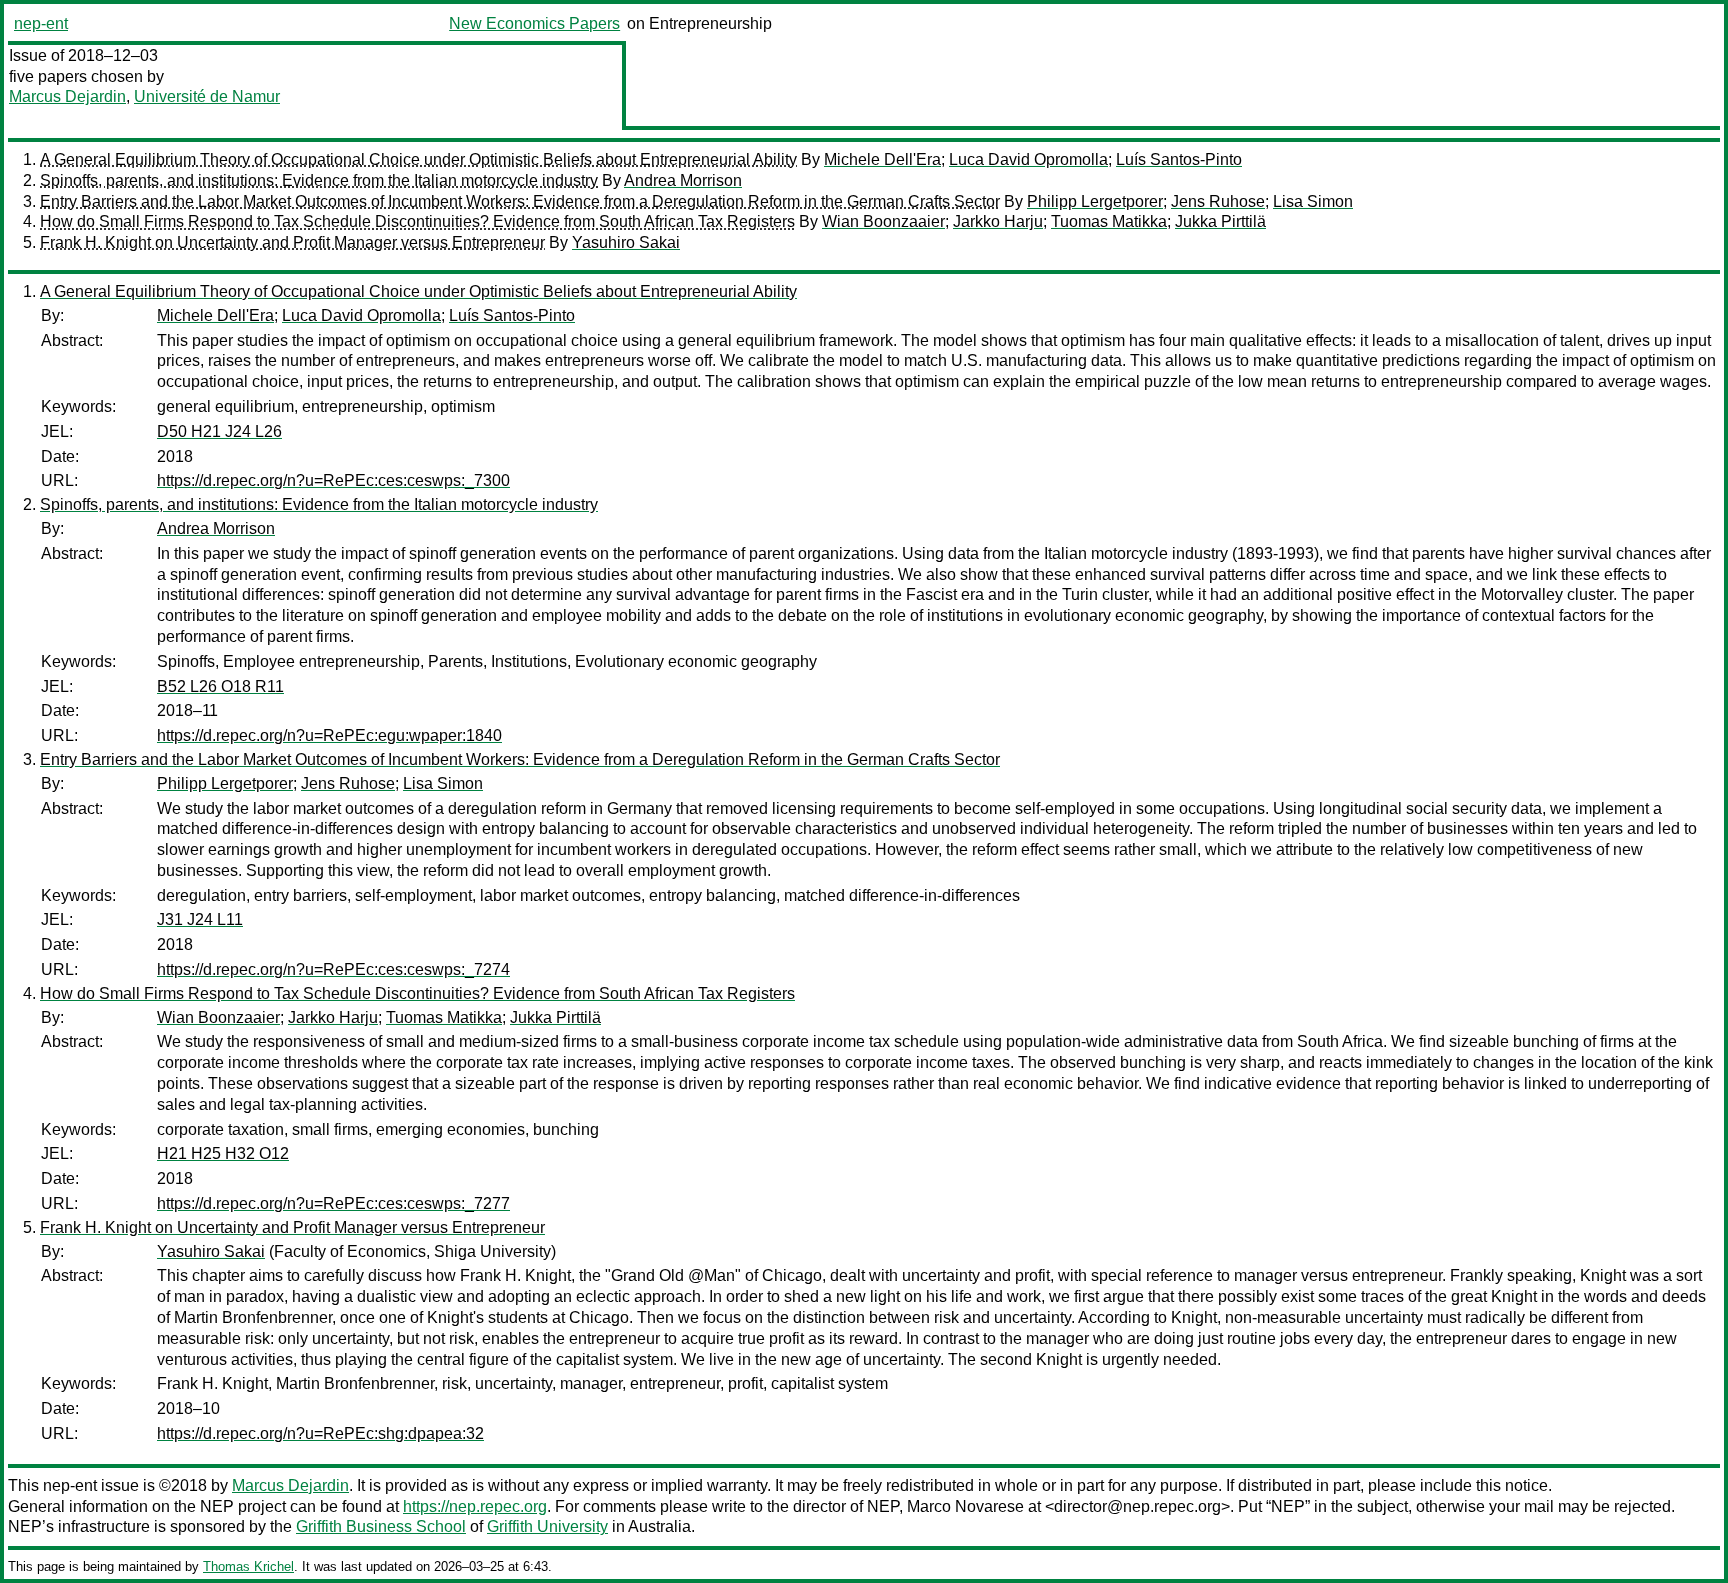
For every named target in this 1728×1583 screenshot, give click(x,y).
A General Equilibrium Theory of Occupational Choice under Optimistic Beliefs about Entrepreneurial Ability (418, 159)
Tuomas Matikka (1109, 221)
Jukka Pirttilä (1220, 221)
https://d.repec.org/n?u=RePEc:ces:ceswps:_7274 (333, 969)
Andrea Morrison (683, 180)
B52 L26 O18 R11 (220, 686)
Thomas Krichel (248, 1566)
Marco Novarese (965, 1506)
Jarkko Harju (998, 221)
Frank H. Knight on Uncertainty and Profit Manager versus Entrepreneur (292, 242)
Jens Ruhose (1218, 201)
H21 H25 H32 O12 (223, 1153)
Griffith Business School (381, 1526)
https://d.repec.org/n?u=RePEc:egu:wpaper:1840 (329, 735)
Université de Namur (207, 96)
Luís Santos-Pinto (1179, 159)
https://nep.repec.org (475, 1506)
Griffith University (547, 1526)
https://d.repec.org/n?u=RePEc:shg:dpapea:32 (320, 1433)
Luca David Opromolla (1028, 159)
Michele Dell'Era (882, 159)
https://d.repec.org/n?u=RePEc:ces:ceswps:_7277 (333, 1203)
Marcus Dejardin (67, 96)
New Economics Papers (534, 23)
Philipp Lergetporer (1095, 201)
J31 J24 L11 (200, 919)
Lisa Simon (1313, 201)
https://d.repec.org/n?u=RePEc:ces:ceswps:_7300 (333, 480)
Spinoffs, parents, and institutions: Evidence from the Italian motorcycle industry (319, 180)
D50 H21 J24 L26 (219, 431)
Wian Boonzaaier (883, 221)
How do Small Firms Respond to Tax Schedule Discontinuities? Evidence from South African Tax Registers (417, 221)
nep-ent (41, 23)
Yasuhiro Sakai (626, 242)
